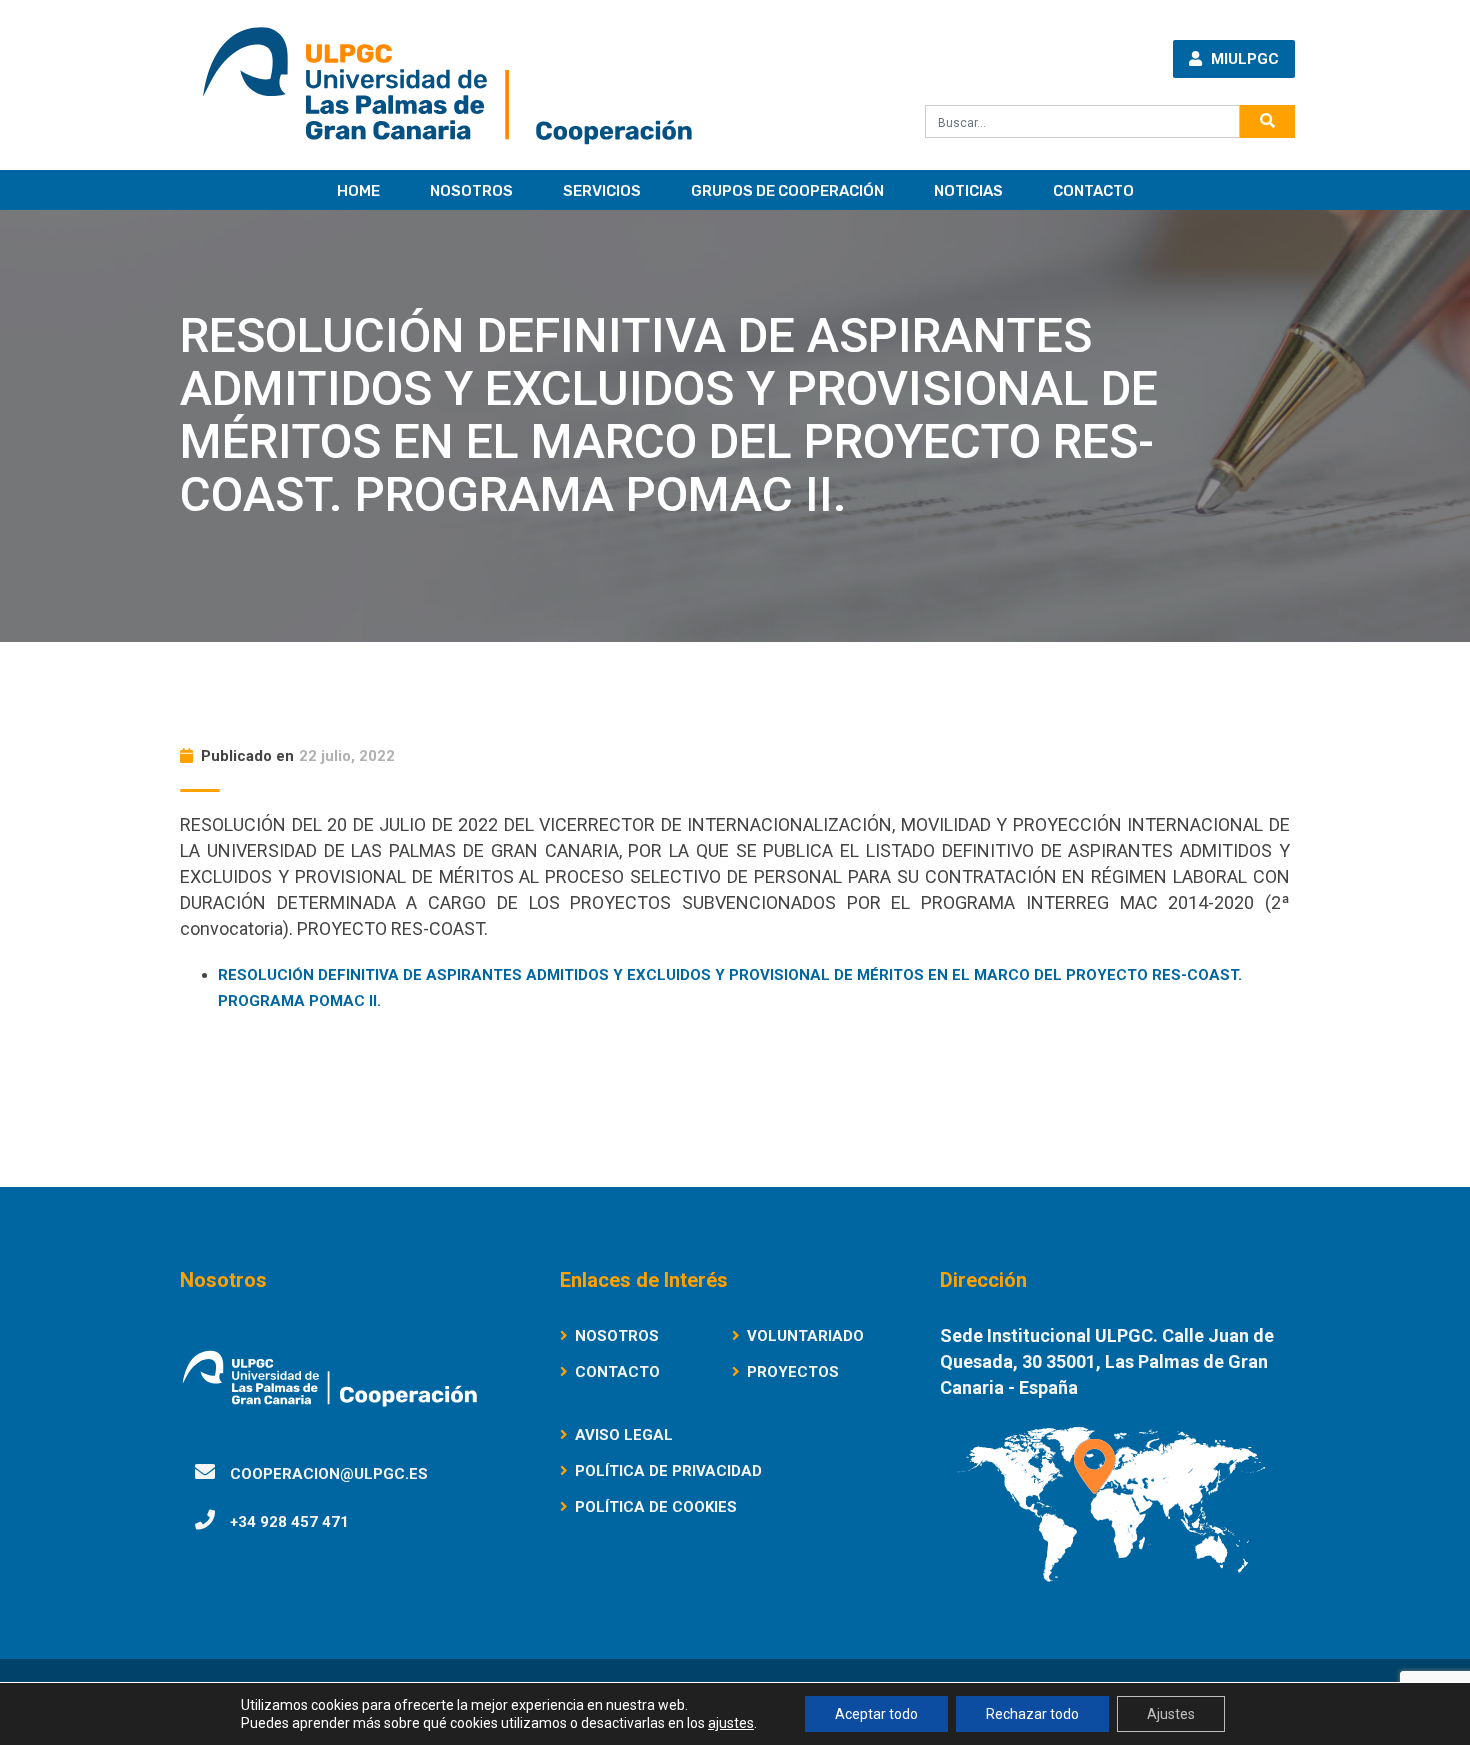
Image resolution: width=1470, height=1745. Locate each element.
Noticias (968, 191)
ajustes (731, 1723)
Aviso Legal (624, 1435)
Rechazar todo (1032, 1714)
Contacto (1093, 191)
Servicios (602, 191)
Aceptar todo (876, 1714)
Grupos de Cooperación (787, 191)
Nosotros (471, 191)
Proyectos (793, 1372)
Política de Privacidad (668, 1471)
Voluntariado (805, 1336)
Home (358, 191)
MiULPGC (1243, 59)
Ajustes (1171, 1714)
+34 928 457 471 (289, 1522)
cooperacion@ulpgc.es (329, 1474)
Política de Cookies (656, 1507)
